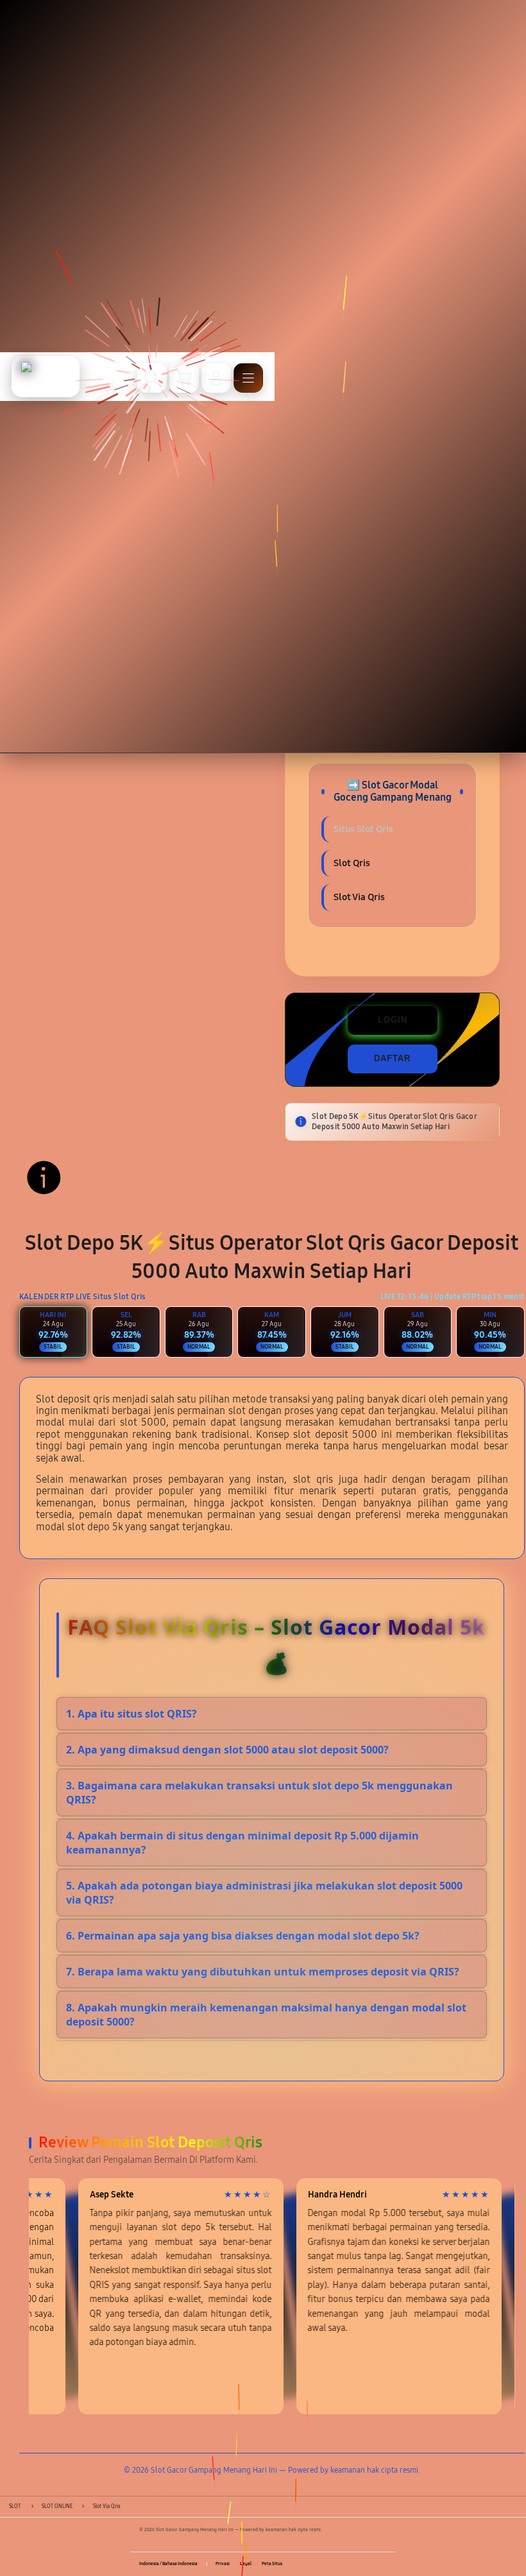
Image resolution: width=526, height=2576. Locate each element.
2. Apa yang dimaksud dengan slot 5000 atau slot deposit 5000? (227, 1750)
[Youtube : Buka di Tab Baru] (382, 2564)
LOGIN (393, 1020)
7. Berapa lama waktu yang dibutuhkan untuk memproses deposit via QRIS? (263, 1972)
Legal (246, 2564)
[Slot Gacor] (46, 377)
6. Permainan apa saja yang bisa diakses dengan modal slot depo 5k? (243, 1936)
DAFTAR (392, 1058)
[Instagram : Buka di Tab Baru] (368, 2564)
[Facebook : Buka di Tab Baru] (340, 2564)
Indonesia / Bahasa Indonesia (168, 2564)
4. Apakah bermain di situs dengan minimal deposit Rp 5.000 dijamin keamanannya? (242, 1843)
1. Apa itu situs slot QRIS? (131, 1714)
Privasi (223, 2564)
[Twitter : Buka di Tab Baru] (354, 2564)
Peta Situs (272, 2564)
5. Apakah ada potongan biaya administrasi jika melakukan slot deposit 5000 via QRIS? (264, 1893)
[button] (184, 378)
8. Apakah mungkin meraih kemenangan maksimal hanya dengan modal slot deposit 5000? (266, 2015)
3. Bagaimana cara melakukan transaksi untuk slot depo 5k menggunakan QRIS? (259, 1793)
